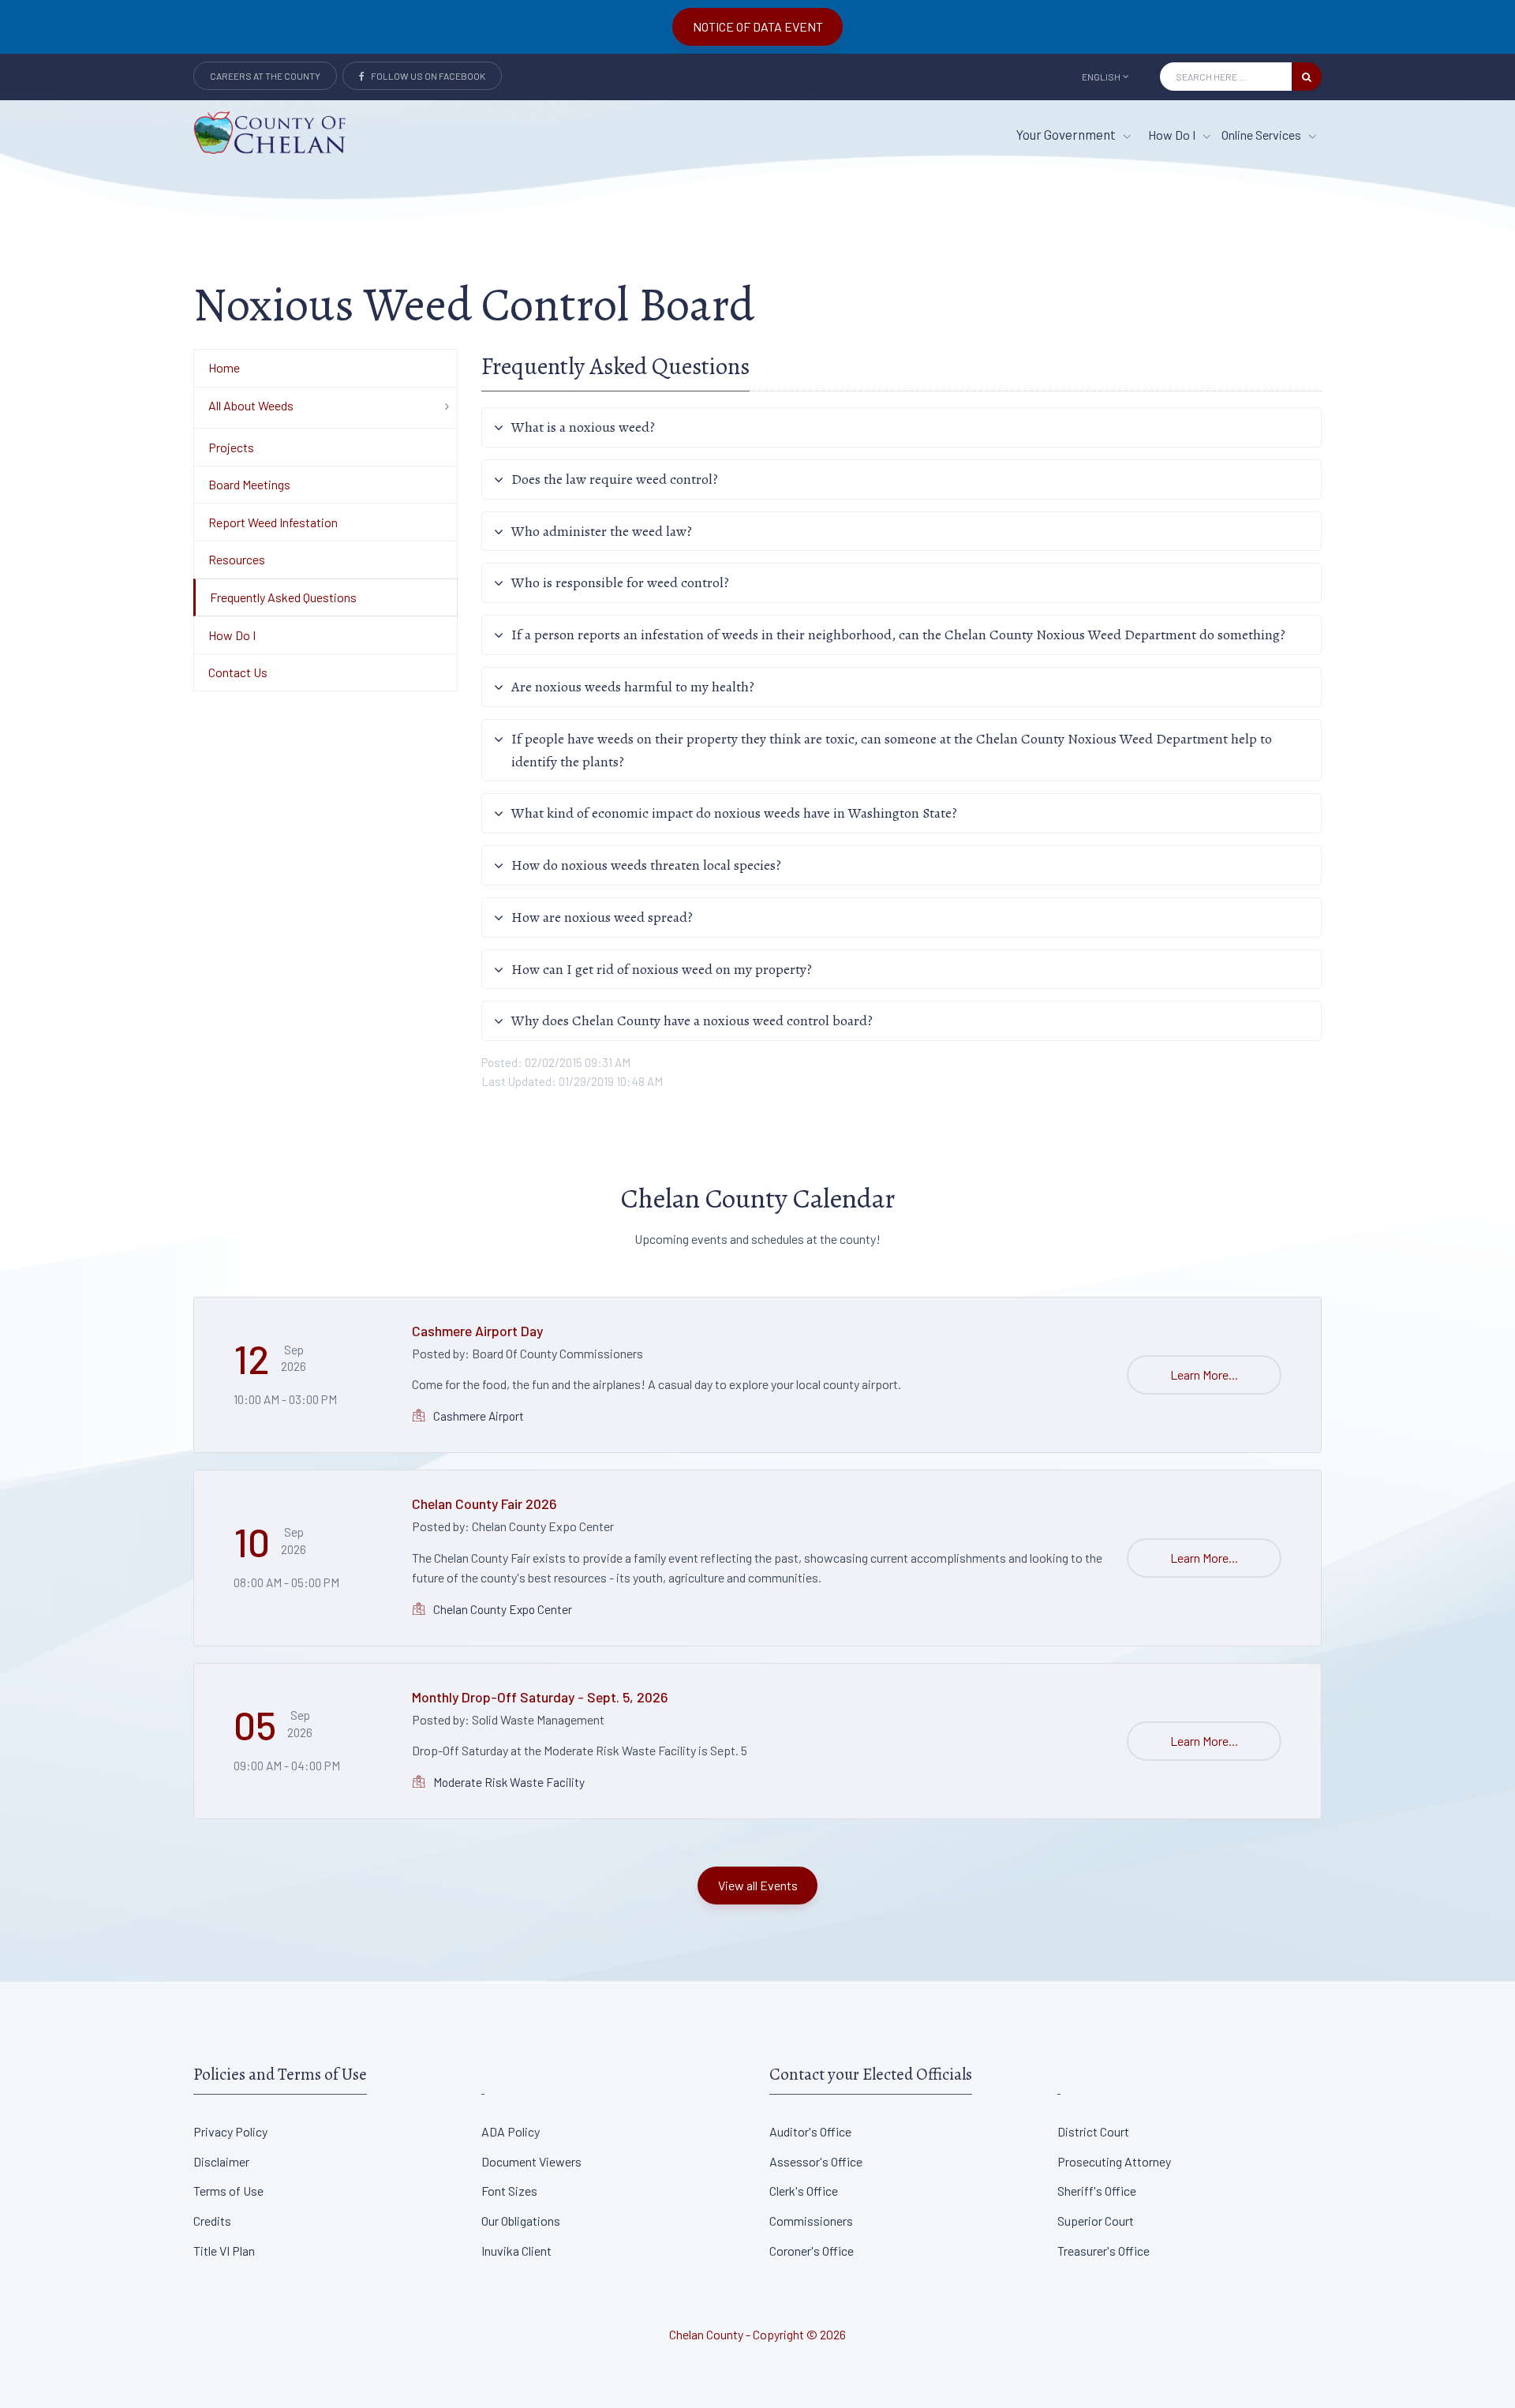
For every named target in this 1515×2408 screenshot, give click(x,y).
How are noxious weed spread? (602, 917)
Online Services (1262, 135)
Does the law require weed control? (615, 479)
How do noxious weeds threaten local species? (646, 865)
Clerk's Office (804, 2191)
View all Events (758, 1885)
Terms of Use (228, 2191)
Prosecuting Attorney (1114, 2161)
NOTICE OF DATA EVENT (758, 26)
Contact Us (238, 672)
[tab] (902, 427)
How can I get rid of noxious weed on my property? (662, 969)
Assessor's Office (816, 2161)
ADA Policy (511, 2131)
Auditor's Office (810, 2131)
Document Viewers (531, 2161)
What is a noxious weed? (583, 427)
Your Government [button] (1067, 134)
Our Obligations (521, 2221)
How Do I (1173, 135)
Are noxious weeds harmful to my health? (633, 687)
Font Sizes (509, 2191)
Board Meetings (249, 484)
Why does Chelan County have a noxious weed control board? (692, 1020)
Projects (231, 447)
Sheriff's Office (1097, 2191)
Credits (212, 2221)
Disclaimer (221, 2161)
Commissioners (811, 2221)
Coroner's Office (812, 2251)
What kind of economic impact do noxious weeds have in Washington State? (734, 813)
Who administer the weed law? (602, 531)
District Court (1093, 2131)
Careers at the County (265, 76)
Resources (237, 559)
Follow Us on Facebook (425, 76)
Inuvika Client (516, 2251)
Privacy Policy (230, 2131)
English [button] (1101, 77)
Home (224, 367)
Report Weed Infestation (273, 522)
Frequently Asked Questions (283, 597)
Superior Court (1096, 2221)
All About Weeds (251, 405)
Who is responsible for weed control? (620, 582)
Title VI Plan (224, 2251)
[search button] (1307, 77)
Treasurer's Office (1104, 2251)
